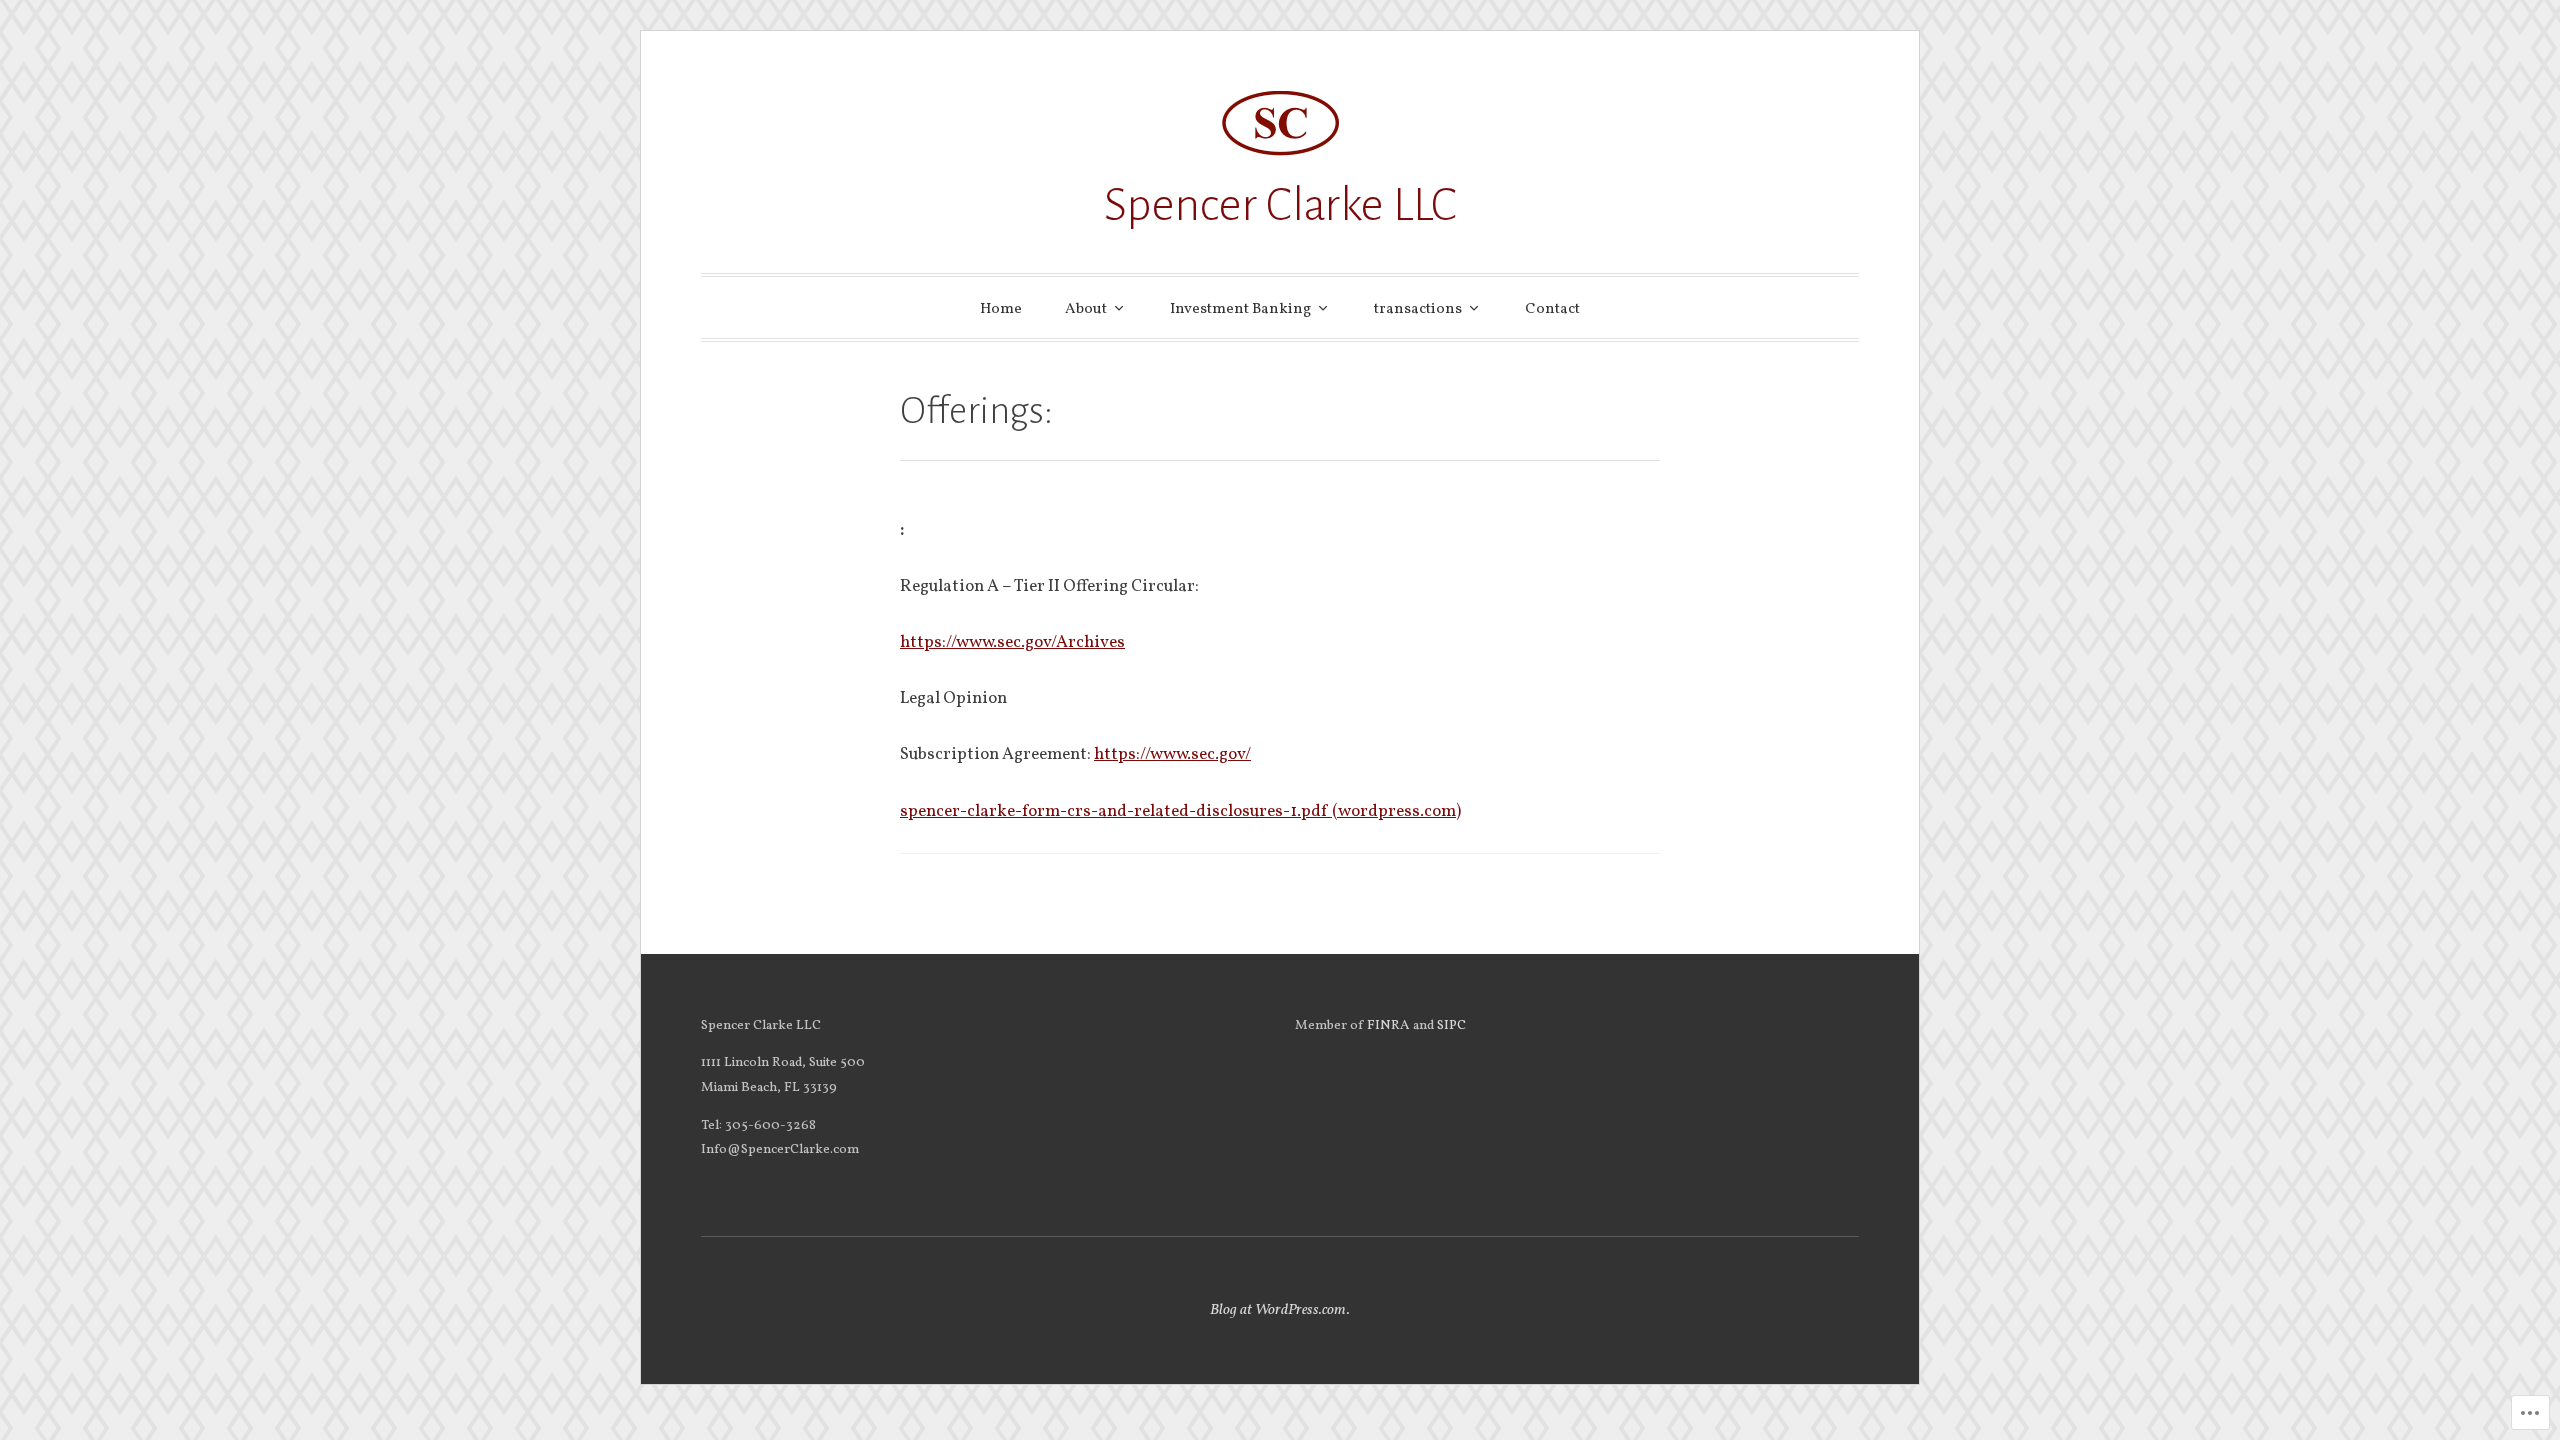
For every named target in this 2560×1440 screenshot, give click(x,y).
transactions (1418, 309)
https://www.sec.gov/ (1172, 754)
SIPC (1451, 1025)
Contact (1552, 309)
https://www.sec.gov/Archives (1012, 642)
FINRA (1390, 1025)
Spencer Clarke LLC (1280, 205)
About (1086, 309)
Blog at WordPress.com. (1280, 1310)
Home (1001, 309)
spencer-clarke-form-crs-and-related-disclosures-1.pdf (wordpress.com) (1180, 811)
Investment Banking (1240, 309)
